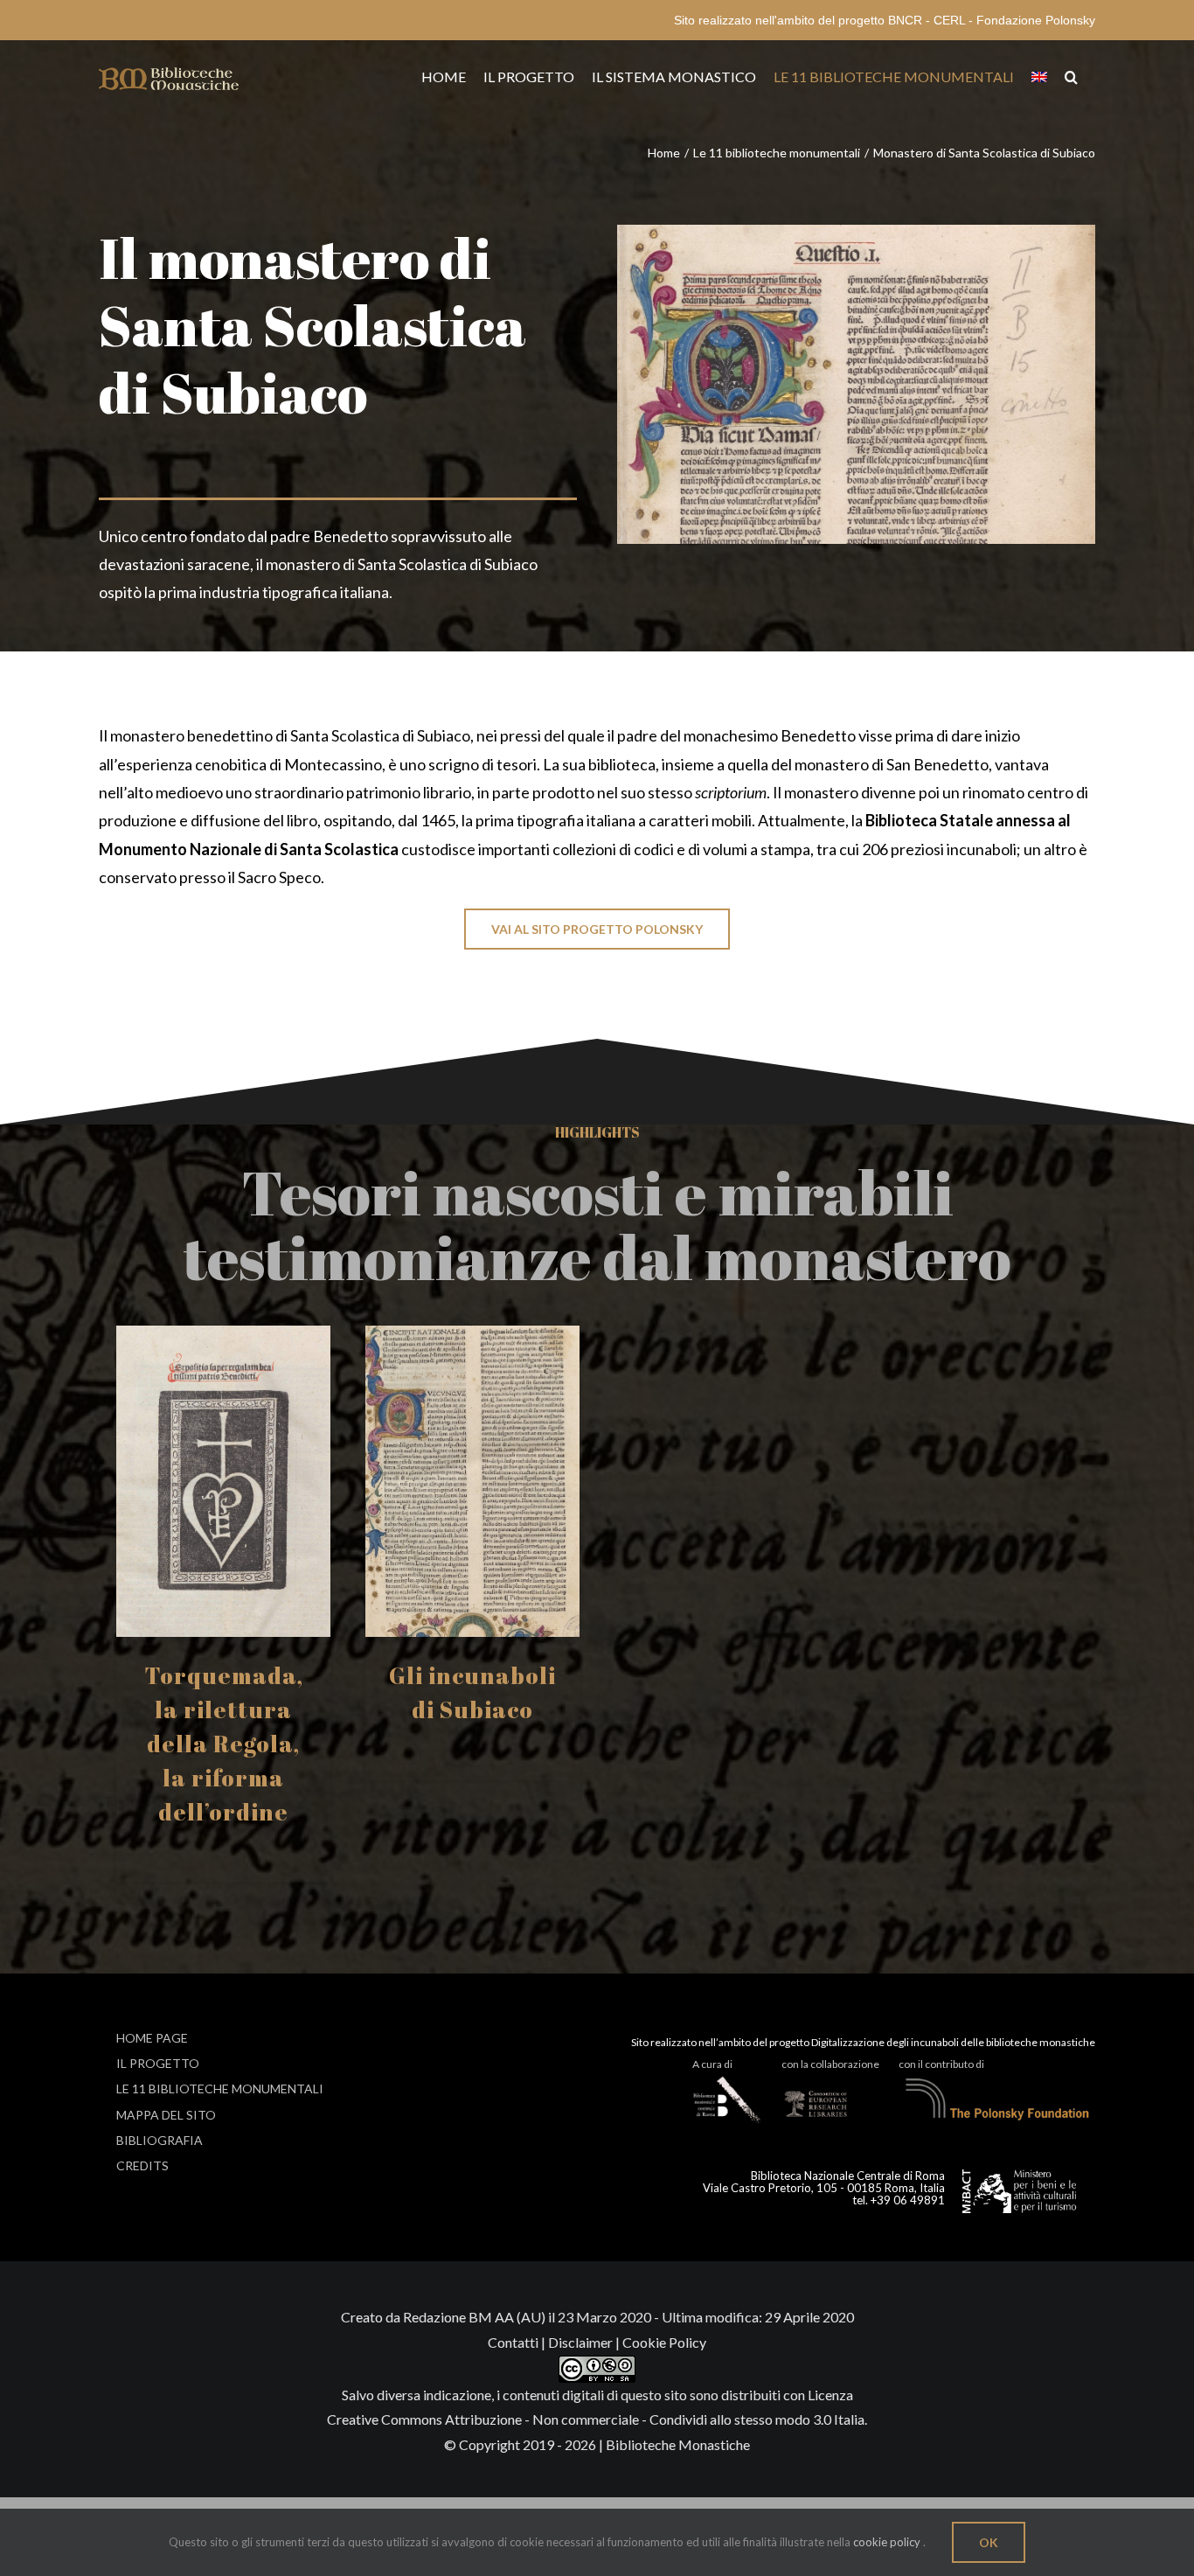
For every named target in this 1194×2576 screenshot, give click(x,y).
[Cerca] (1071, 77)
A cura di (712, 2064)
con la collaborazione (830, 2064)
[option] (223, 1604)
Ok (989, 2542)
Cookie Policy (664, 2342)
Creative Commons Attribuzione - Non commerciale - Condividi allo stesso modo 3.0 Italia (596, 2419)
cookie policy (887, 2542)
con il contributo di (941, 2064)
